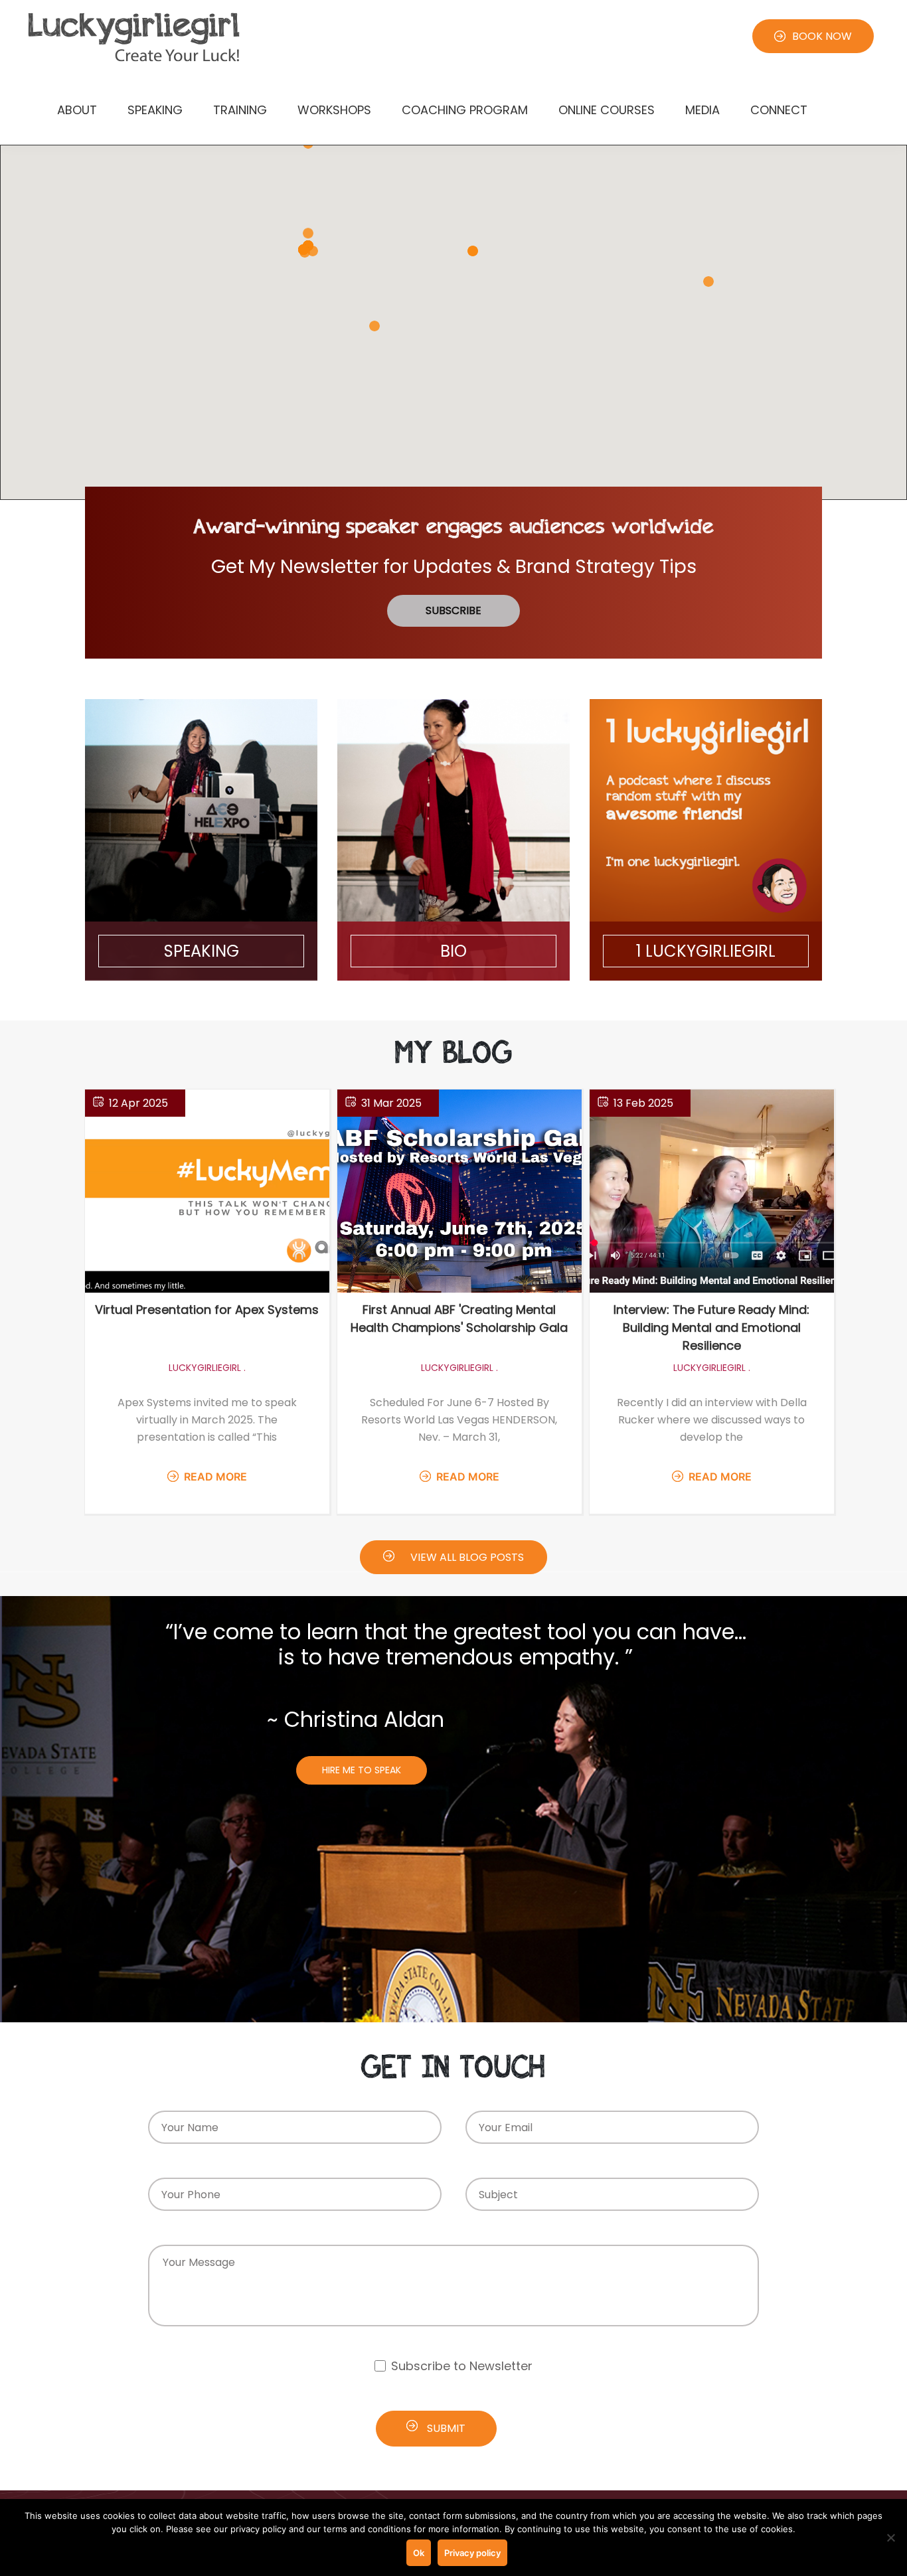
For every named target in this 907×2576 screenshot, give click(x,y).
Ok (419, 2553)
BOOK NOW (822, 36)
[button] (708, 282)
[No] (890, 2537)
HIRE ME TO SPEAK (362, 1770)
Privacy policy (472, 2553)
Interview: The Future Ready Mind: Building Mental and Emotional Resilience (711, 1328)
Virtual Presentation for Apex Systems (207, 1310)
